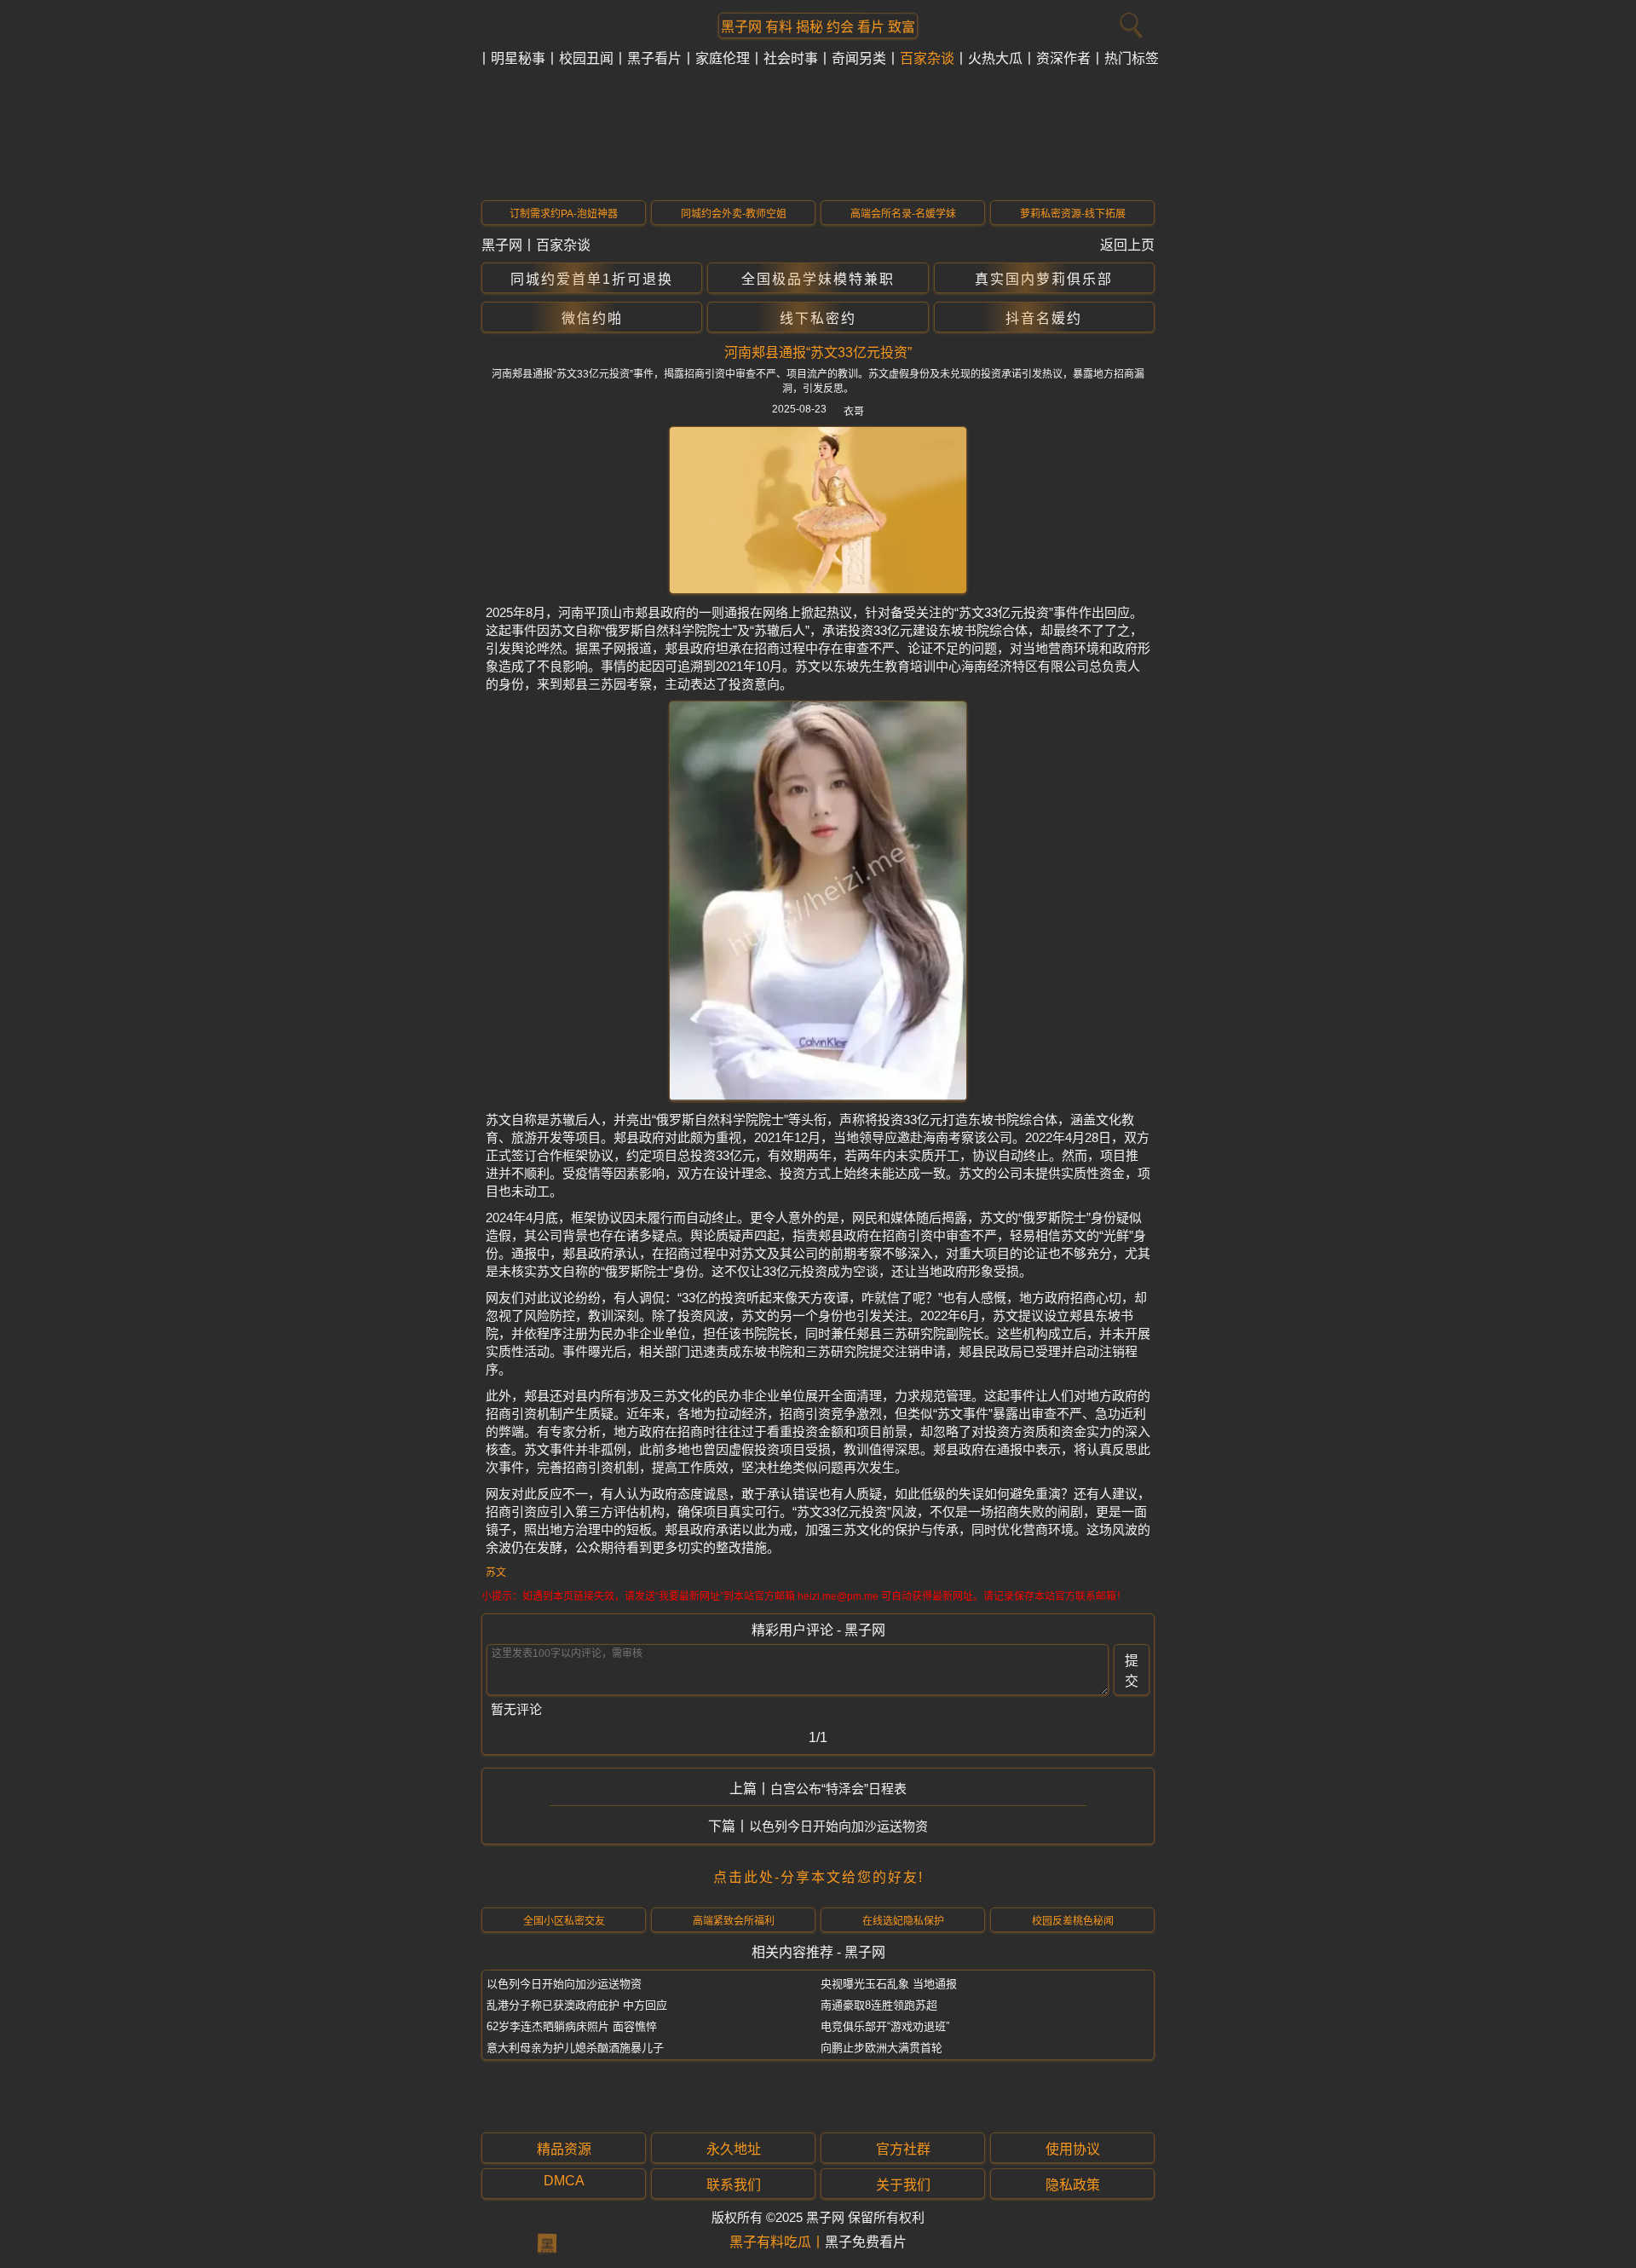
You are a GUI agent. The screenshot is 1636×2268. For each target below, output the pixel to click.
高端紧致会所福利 (734, 1921)
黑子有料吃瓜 (770, 2242)
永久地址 (734, 2149)
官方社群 (903, 2149)
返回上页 (1127, 245)
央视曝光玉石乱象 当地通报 (889, 1984)
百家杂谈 (927, 58)
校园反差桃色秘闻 (1073, 1921)
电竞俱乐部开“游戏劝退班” (885, 2026)
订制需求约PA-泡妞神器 (564, 214)
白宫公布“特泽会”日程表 (838, 1789)
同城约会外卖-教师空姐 (734, 214)
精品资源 (564, 2149)
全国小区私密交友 (564, 1921)
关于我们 (903, 2185)
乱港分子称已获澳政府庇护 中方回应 (577, 2005)
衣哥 (854, 412)
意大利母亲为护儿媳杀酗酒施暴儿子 (575, 2048)
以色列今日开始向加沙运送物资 (838, 1826)
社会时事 (791, 58)
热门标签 (1132, 58)
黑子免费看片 (866, 2242)
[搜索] (1129, 21)
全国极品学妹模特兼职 (818, 279)
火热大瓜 (995, 58)
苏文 (496, 1573)
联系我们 (734, 2185)
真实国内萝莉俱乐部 (1044, 279)
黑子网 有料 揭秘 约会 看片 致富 (818, 26)
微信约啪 (592, 318)
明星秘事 (518, 58)
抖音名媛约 (1044, 318)
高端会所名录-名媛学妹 (903, 214)
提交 (1132, 1671)
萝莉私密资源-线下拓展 (1073, 214)
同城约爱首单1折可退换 (592, 279)
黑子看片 (654, 58)
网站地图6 (580, 2216)
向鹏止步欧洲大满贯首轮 (881, 2048)
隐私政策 (1073, 2185)
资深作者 (1063, 58)
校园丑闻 (586, 58)
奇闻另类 (859, 58)
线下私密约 (818, 318)
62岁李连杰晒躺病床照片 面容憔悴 (572, 2026)
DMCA (564, 2181)
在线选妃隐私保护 (903, 1921)
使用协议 (1073, 2149)
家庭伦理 (723, 58)
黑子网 (502, 245)
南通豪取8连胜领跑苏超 (879, 2005)
